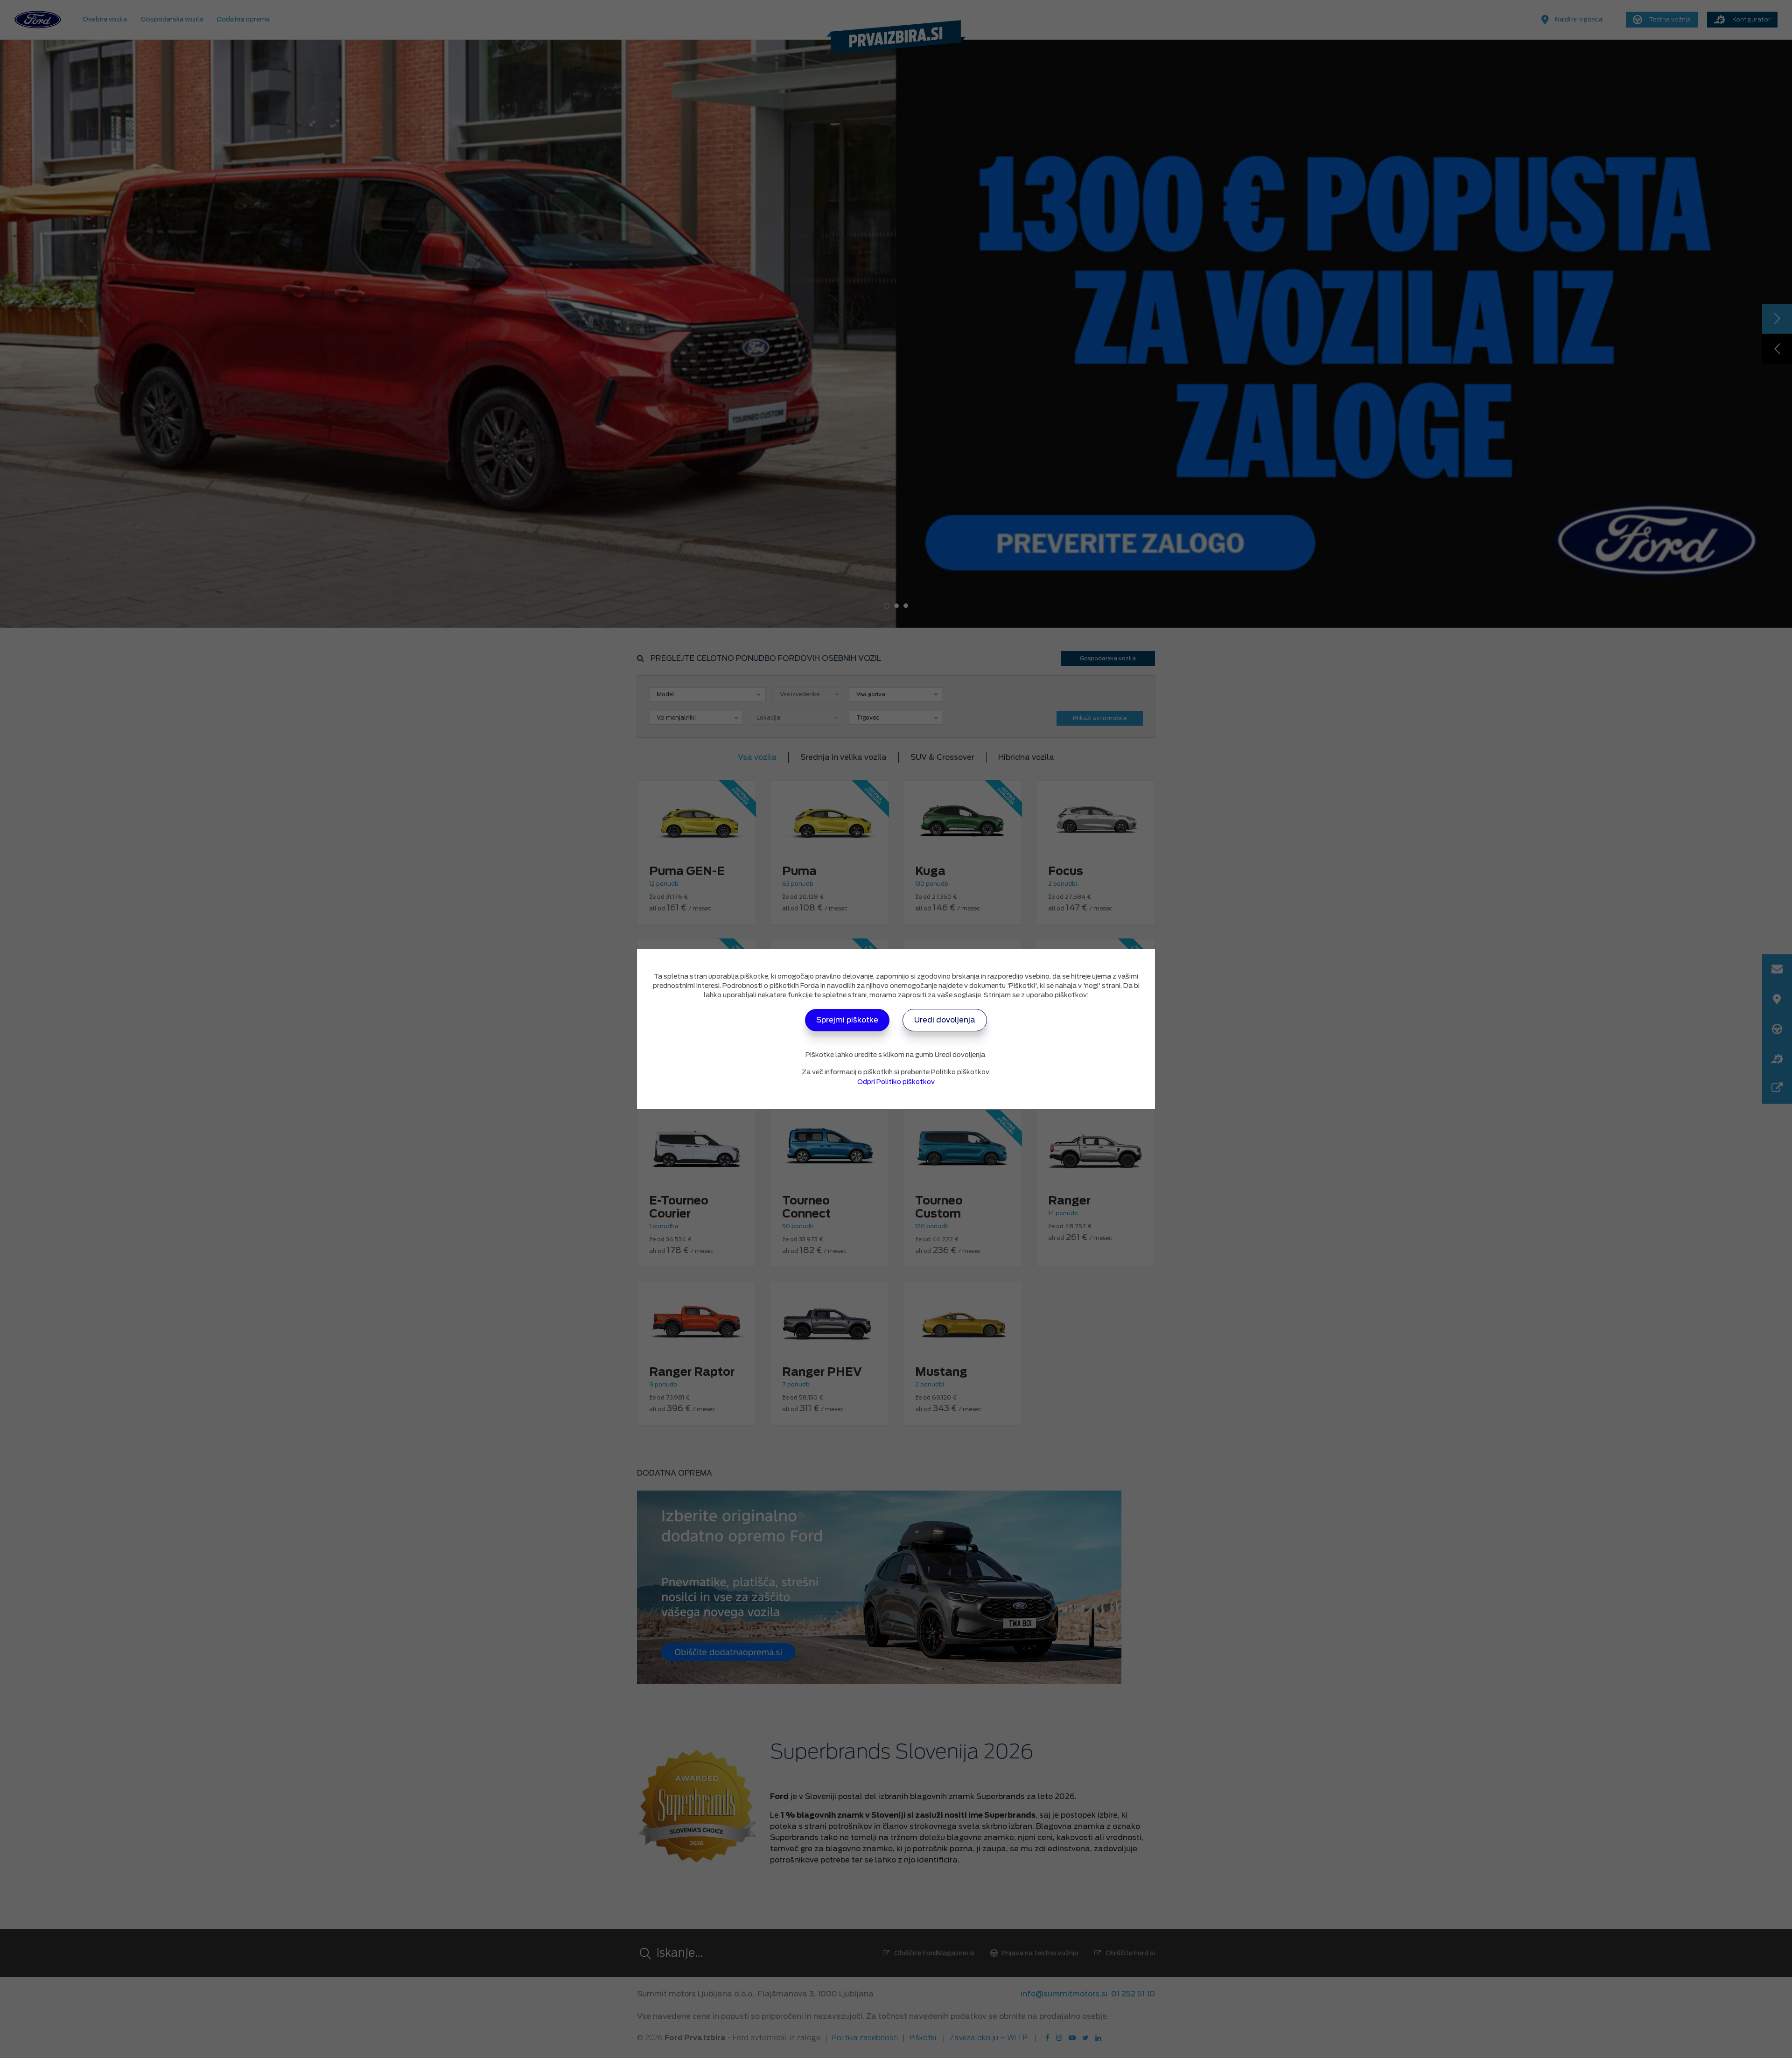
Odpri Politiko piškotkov (896, 1082)
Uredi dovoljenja (945, 1020)
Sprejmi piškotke (847, 1020)
